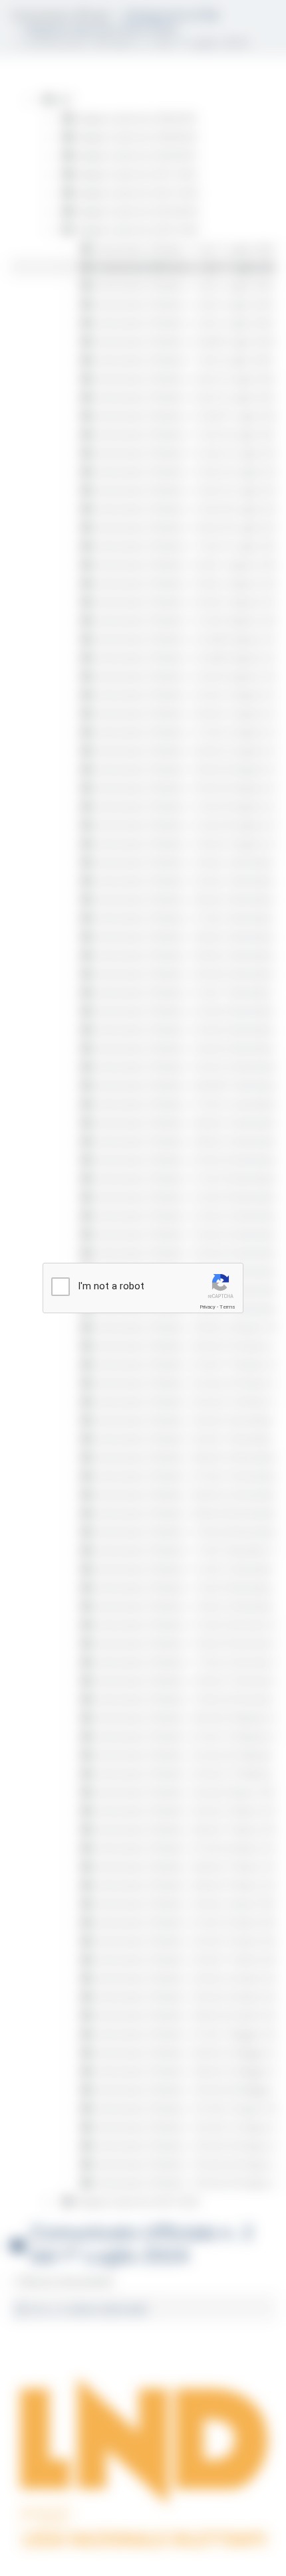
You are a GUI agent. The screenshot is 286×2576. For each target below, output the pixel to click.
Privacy (208, 1307)
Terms (227, 1307)
